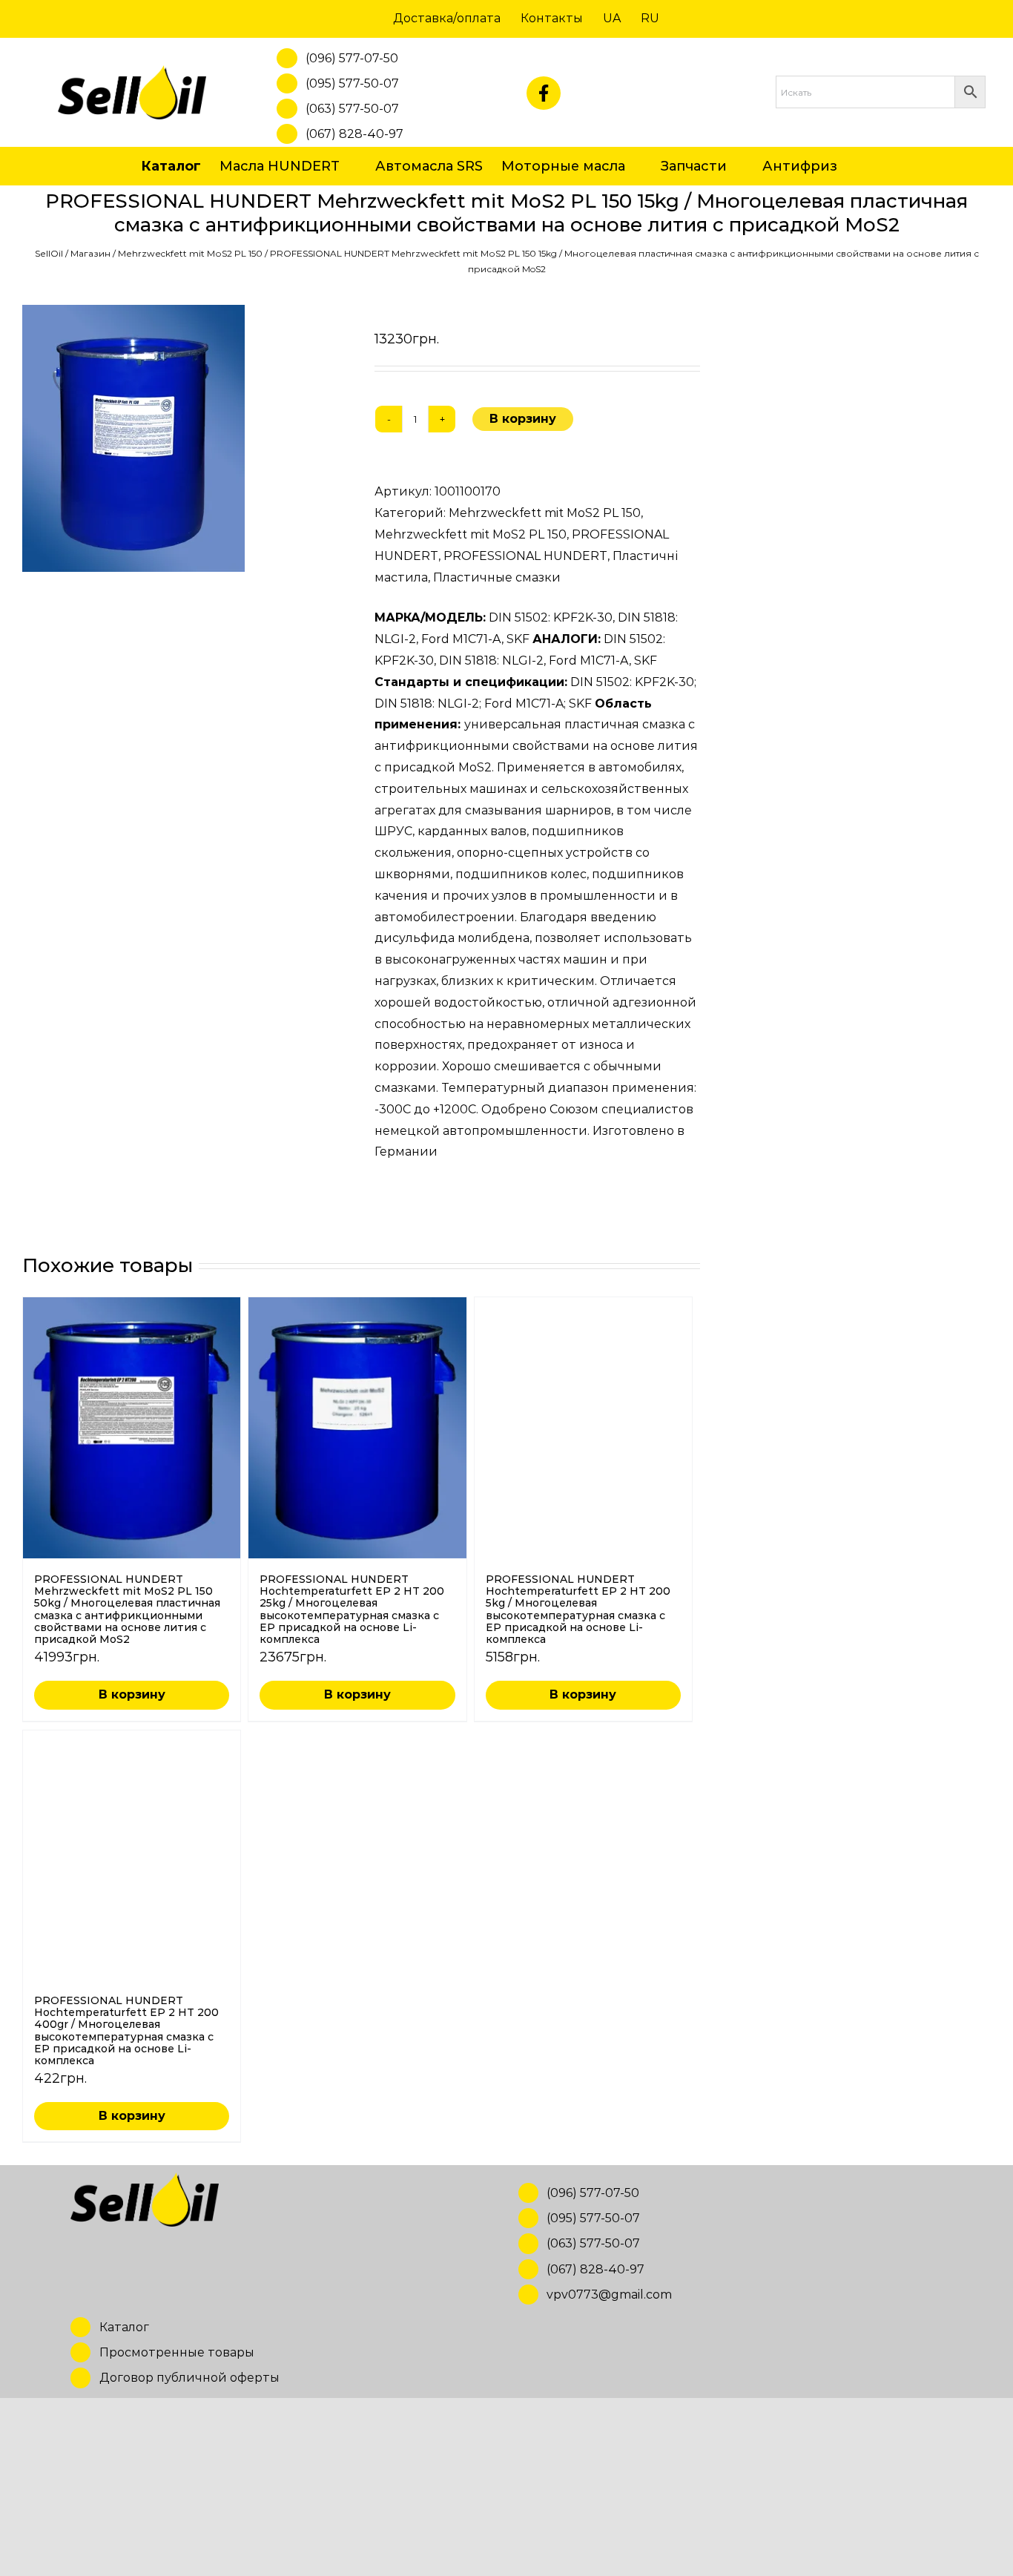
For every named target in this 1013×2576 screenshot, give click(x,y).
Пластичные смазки (497, 577)
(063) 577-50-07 (352, 109)
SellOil (49, 253)
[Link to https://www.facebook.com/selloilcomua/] (544, 93)
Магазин (90, 253)
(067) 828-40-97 (354, 134)
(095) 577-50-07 (352, 83)
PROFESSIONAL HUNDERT (525, 556)
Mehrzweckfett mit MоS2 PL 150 (190, 253)
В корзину (523, 419)
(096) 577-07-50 (352, 58)
